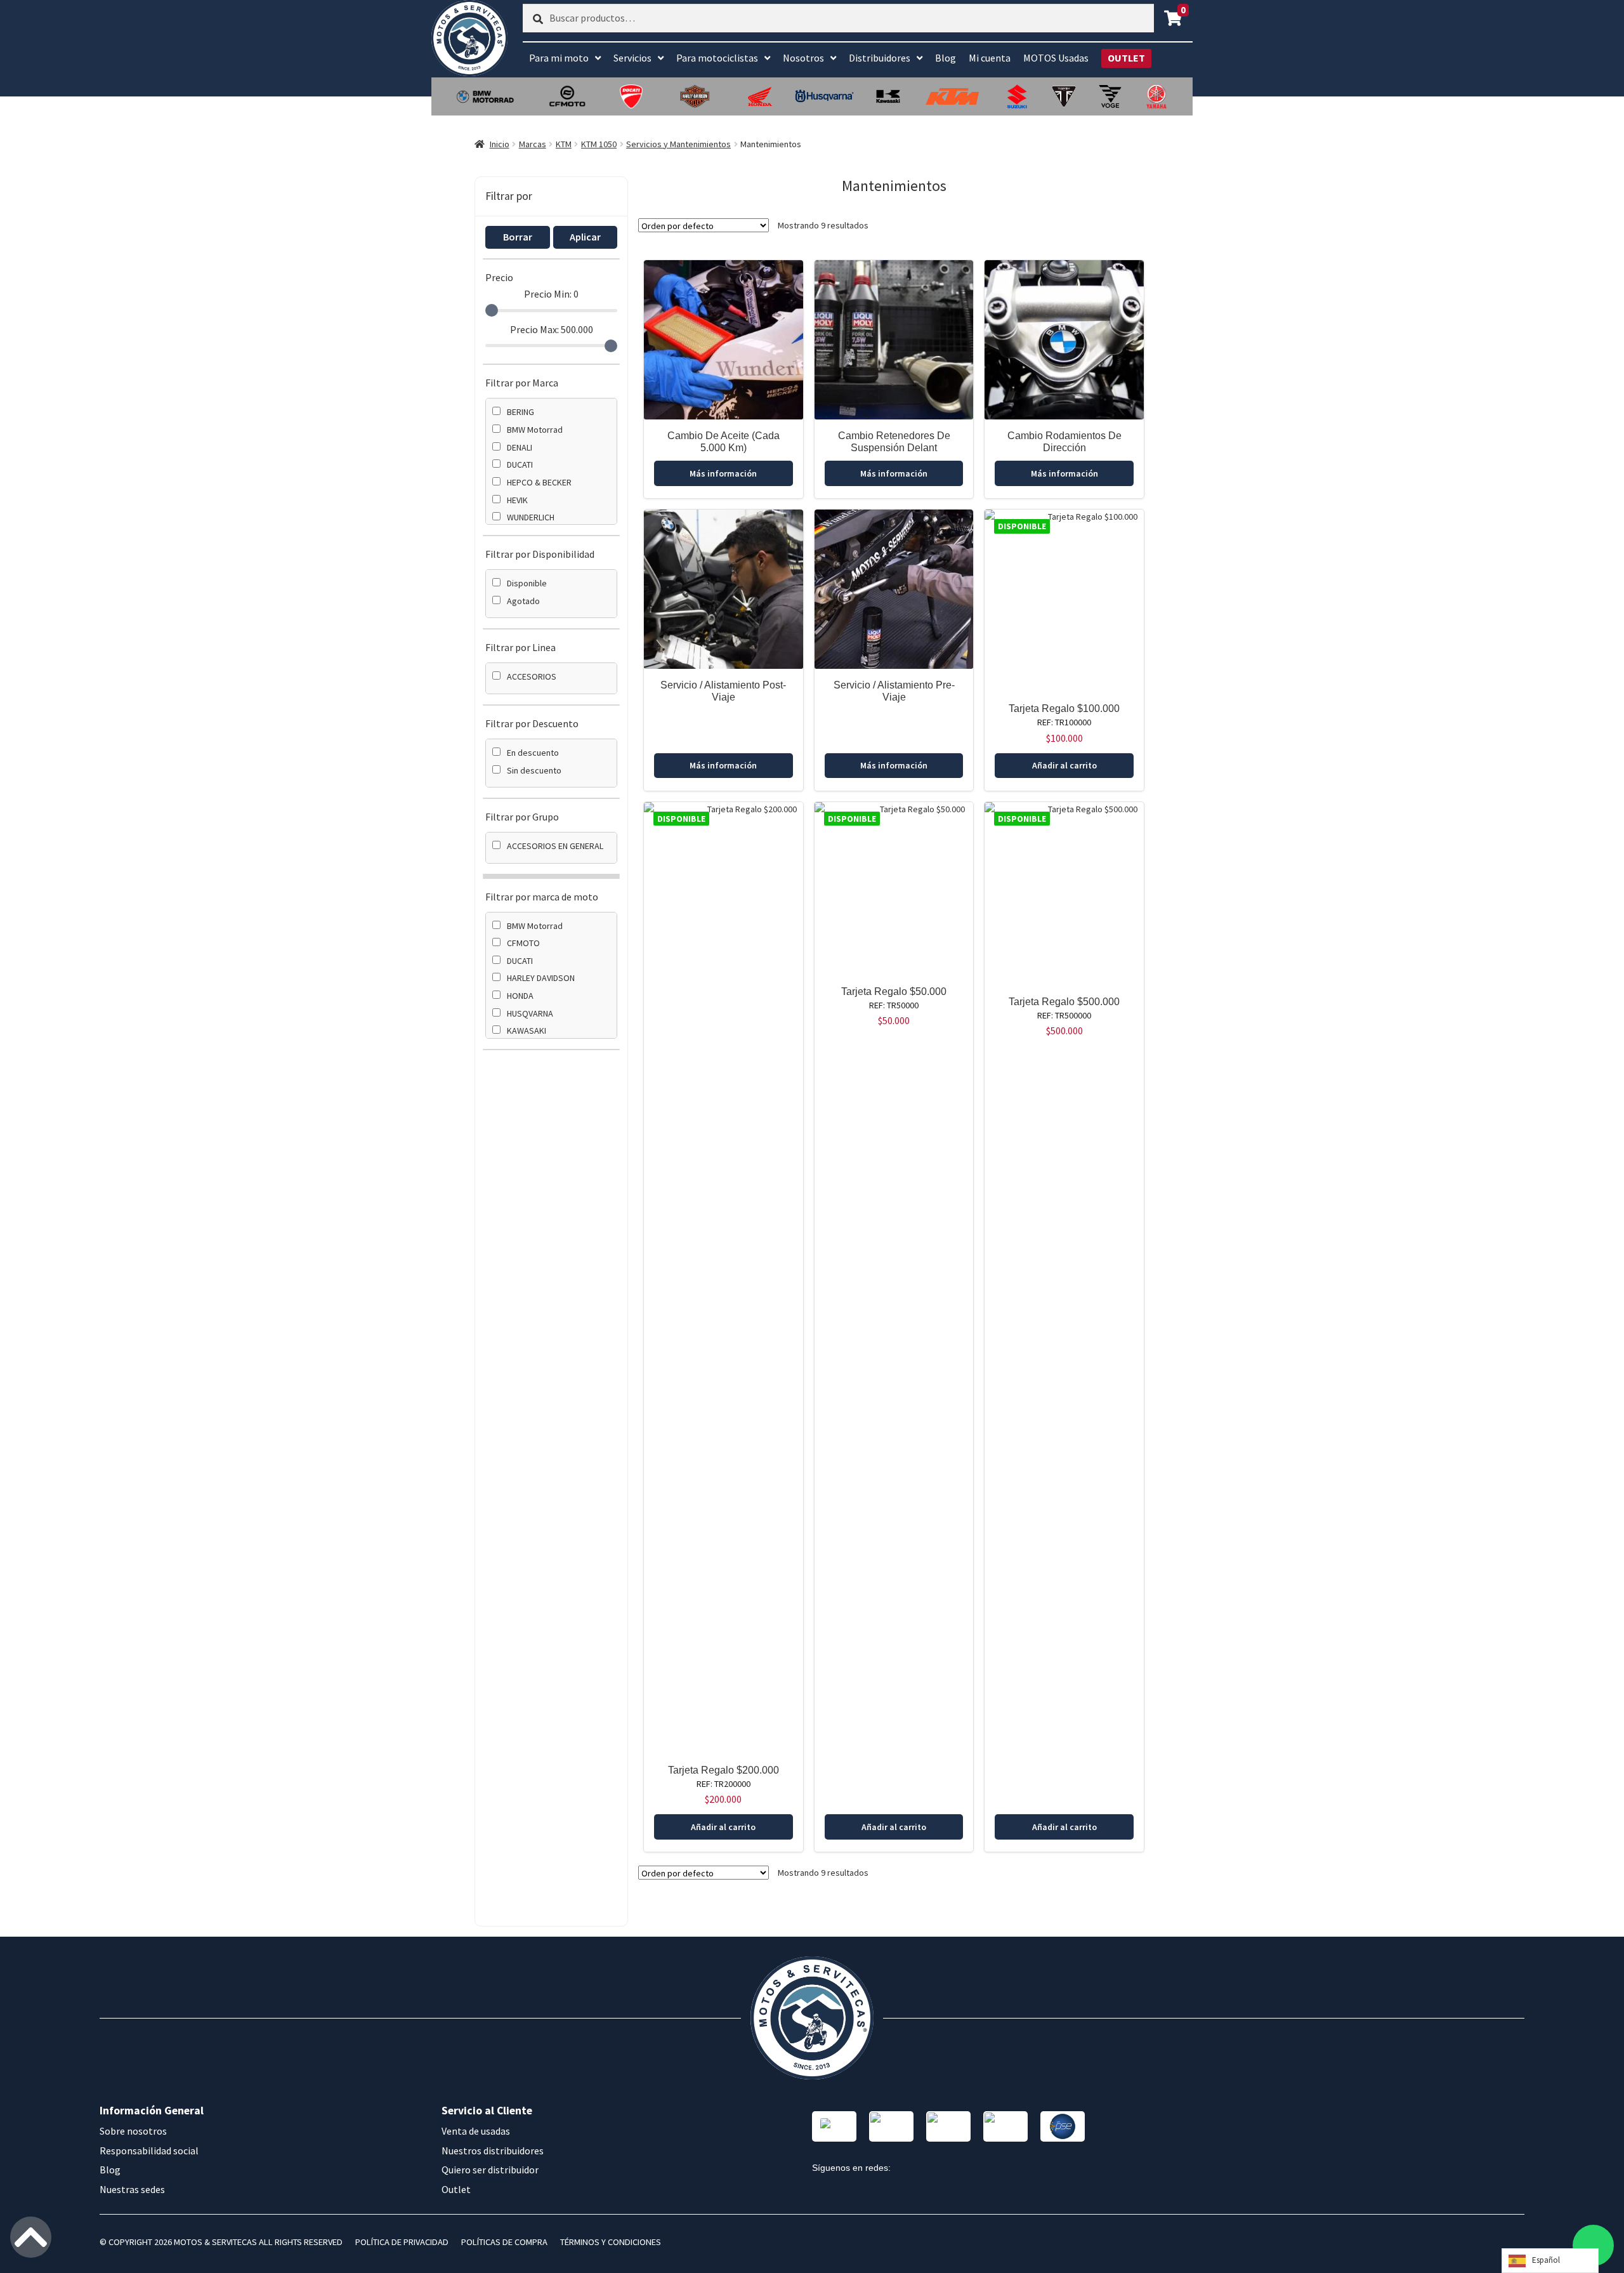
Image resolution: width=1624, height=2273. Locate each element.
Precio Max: (552, 329)
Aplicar (585, 237)
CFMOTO (523, 943)
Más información (723, 473)
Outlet (456, 2189)
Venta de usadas (476, 2131)
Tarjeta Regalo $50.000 (894, 992)
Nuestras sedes (132, 2189)
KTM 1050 (599, 144)
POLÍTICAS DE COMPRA (504, 2242)
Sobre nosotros (133, 2131)
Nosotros (803, 58)
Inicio (500, 144)
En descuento (533, 753)
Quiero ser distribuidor (490, 2170)
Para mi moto (559, 58)
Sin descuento (534, 770)
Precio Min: (551, 294)
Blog (946, 58)
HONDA (520, 996)
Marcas (533, 144)
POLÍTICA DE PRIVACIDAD (402, 2242)
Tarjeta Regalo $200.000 (724, 1770)
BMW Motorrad (535, 430)
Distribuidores (880, 58)
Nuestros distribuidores (493, 2151)
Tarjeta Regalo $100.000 (1064, 708)
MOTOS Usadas (1056, 58)
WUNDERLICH (531, 517)
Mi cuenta (990, 58)
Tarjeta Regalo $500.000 (1064, 1002)
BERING (521, 412)
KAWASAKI (527, 1031)
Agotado (523, 601)
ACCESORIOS (532, 676)
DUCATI (520, 464)
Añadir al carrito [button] (1064, 765)
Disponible (527, 583)
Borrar (518, 237)
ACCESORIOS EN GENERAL (555, 846)
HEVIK (517, 500)
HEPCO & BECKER (539, 482)
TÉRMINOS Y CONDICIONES (611, 2242)
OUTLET (1126, 58)
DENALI (520, 447)
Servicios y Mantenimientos (678, 144)
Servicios (632, 58)
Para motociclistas (717, 58)
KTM (564, 144)
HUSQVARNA (530, 1013)
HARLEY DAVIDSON (541, 978)
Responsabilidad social (149, 2151)
